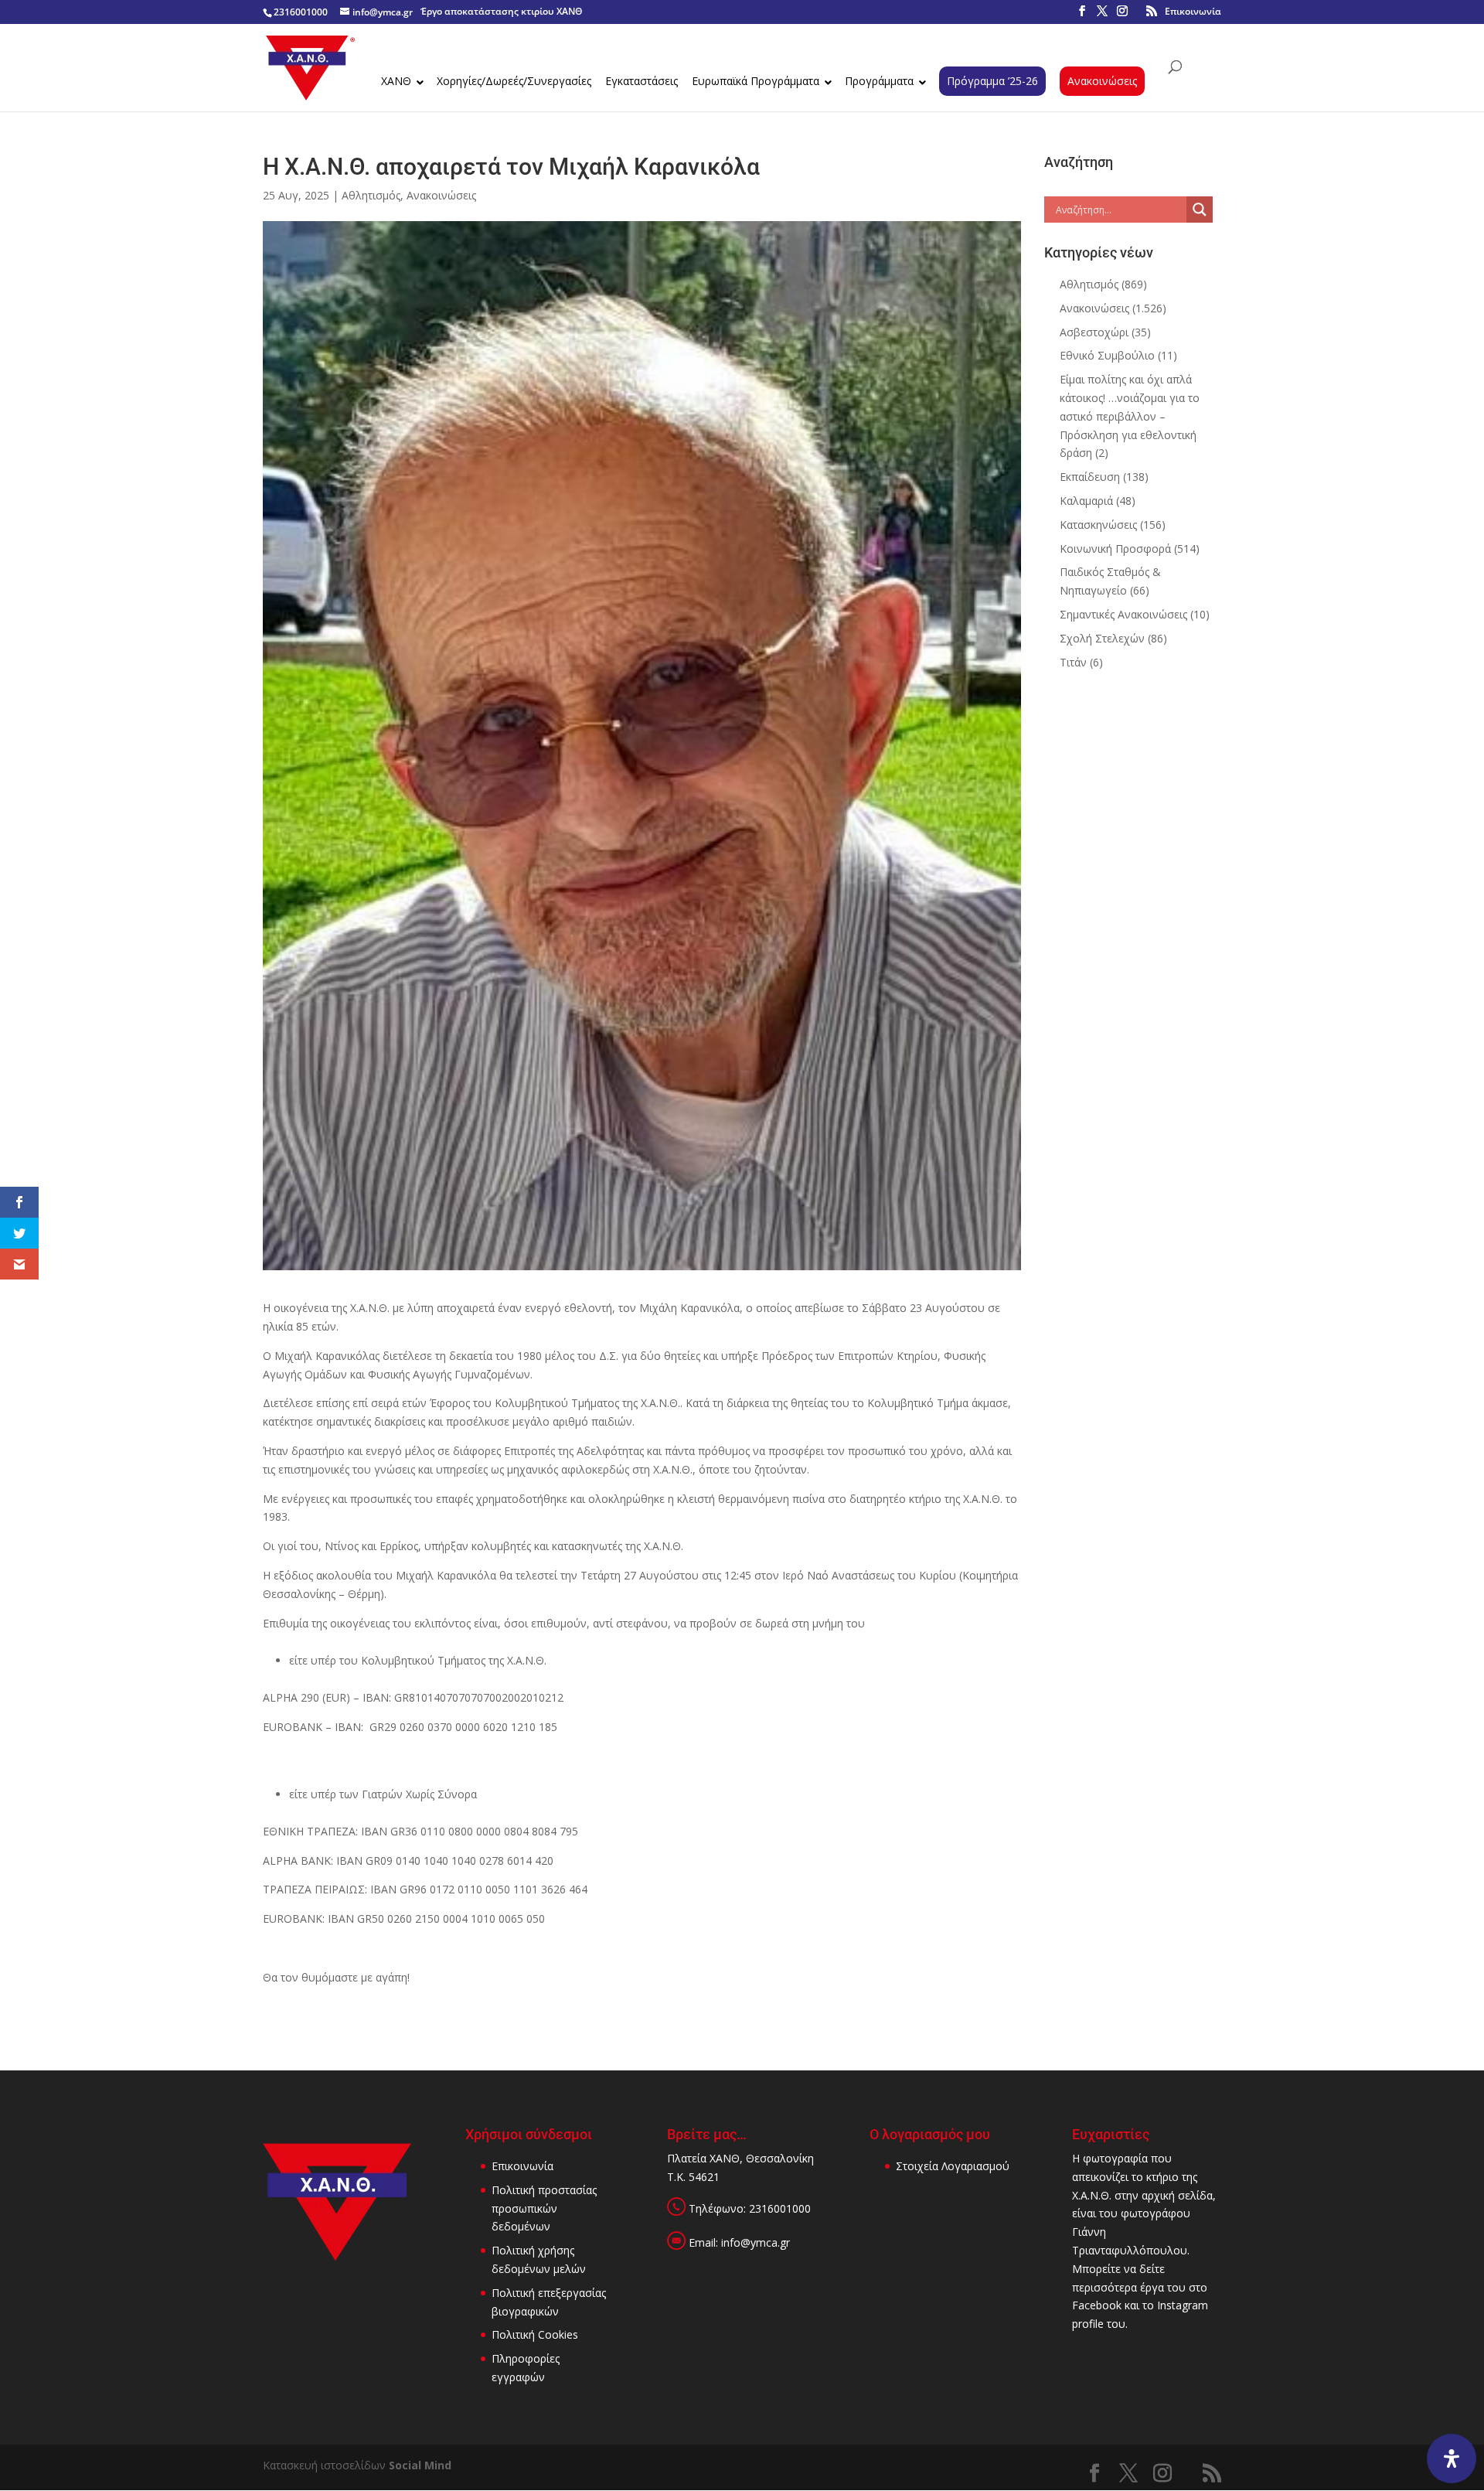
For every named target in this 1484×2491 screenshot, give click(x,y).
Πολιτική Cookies (535, 2334)
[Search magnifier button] (1200, 210)
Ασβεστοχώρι (1094, 332)
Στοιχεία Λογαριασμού (953, 2166)
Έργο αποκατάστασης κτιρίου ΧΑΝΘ (501, 11)
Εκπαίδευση (1090, 477)
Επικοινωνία (1193, 11)
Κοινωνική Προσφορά (1115, 549)
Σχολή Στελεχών (1102, 638)
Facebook (1097, 2305)
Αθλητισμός (371, 195)
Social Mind (420, 2465)
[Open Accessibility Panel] (1452, 2459)
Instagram (1183, 2305)
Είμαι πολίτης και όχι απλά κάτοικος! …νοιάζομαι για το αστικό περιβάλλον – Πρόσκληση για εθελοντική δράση (1130, 416)
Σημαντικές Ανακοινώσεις (1123, 614)
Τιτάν (1073, 662)
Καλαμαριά (1086, 501)
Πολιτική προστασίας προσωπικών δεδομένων (544, 2208)
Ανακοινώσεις (441, 195)
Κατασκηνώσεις (1098, 525)
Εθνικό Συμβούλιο (1107, 355)
